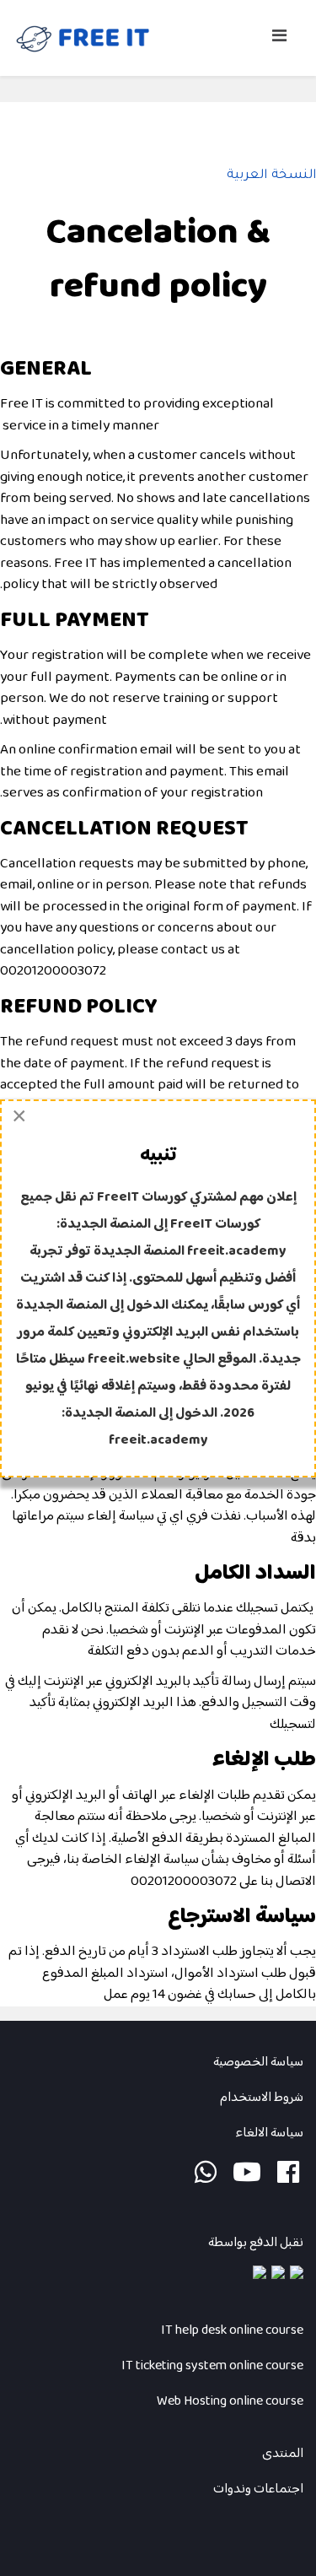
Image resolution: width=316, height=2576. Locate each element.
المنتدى (283, 2454)
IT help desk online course (232, 2331)
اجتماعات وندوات (258, 2490)
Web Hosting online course (230, 2402)
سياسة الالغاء (268, 2133)
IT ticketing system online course (212, 2366)
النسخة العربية (271, 176)
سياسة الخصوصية (258, 2063)
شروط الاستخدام (262, 2098)
